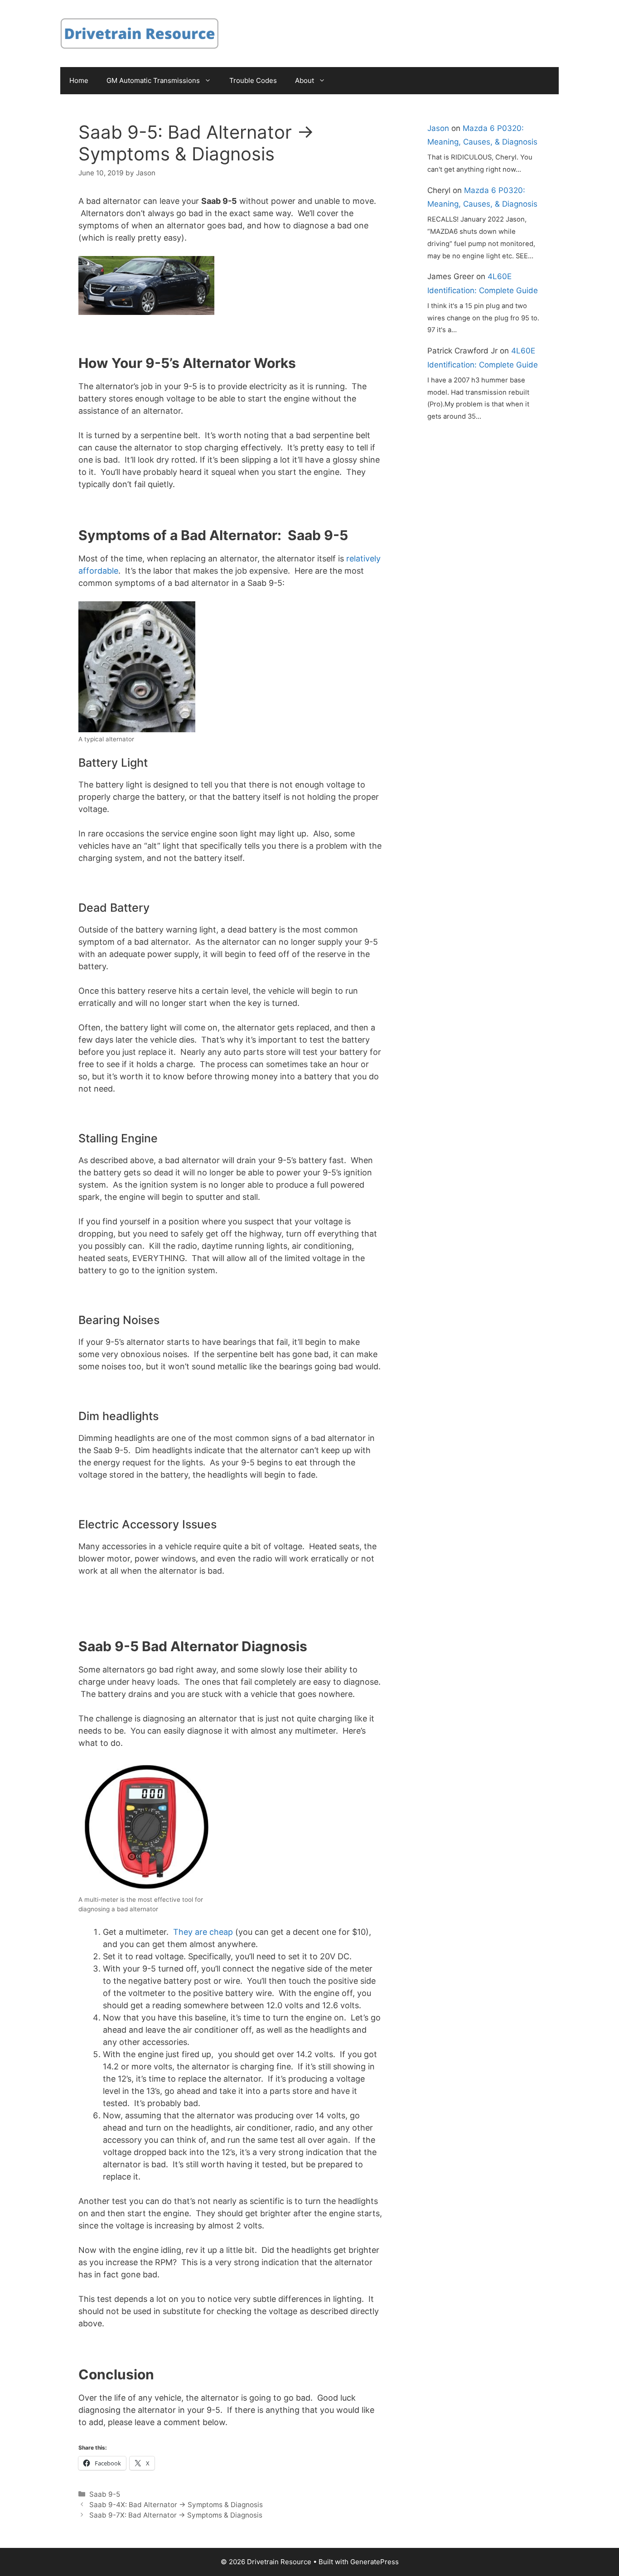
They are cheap (203, 1932)
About (305, 80)
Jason (438, 128)
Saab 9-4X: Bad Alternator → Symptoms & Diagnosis (176, 2505)
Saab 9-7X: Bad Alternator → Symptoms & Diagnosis (176, 2515)
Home (79, 80)
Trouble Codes (253, 80)
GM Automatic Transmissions (153, 80)
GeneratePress (375, 2562)
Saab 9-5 (105, 2494)
